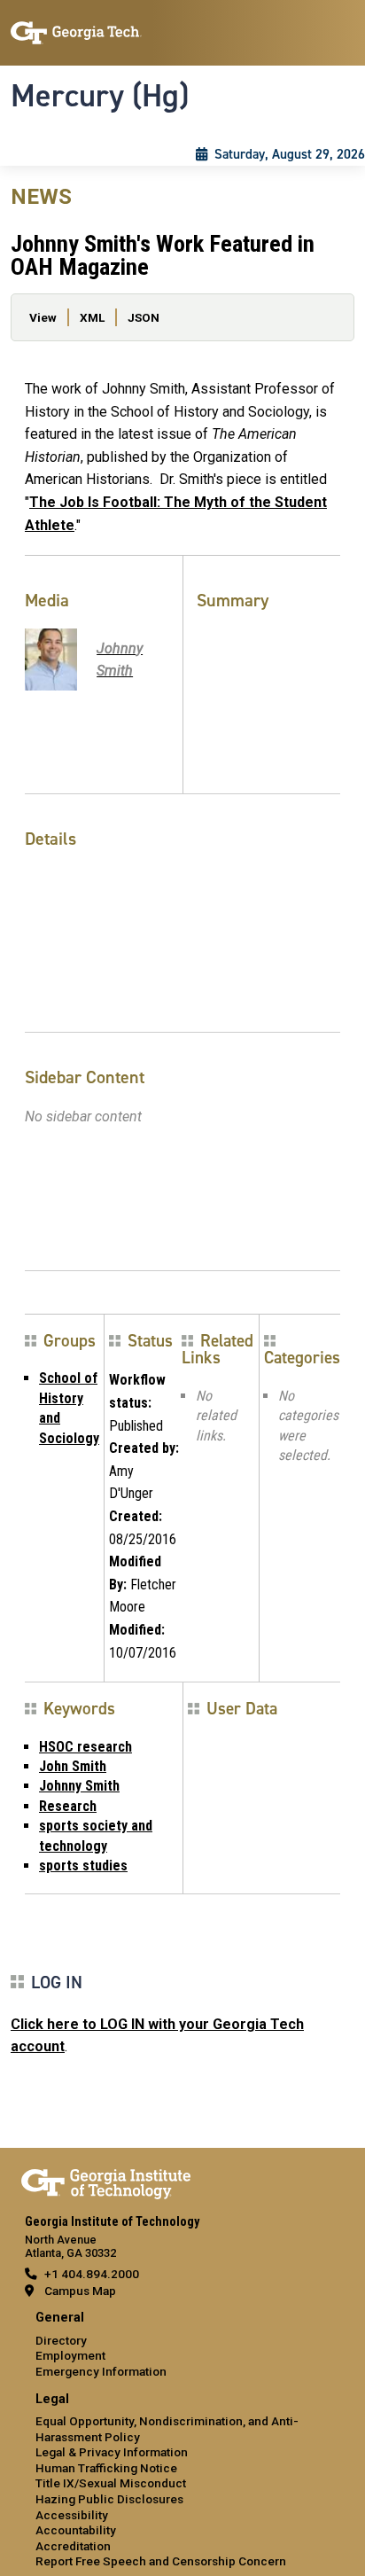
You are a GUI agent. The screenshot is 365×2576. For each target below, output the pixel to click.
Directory (61, 2340)
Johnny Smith (79, 1786)
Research (68, 1806)
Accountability (76, 2530)
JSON (144, 317)
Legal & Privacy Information (112, 2452)
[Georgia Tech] (106, 2181)
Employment (70, 2355)
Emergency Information (101, 2371)
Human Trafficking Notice (106, 2468)
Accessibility (72, 2515)
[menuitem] (182, 2345)
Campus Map (80, 2291)
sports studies (83, 1866)
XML (92, 317)
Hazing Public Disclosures (109, 2499)
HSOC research (85, 1747)
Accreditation (73, 2546)
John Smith (73, 1766)
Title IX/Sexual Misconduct (111, 2483)
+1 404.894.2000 (92, 2274)
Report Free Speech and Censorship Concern (161, 2561)
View (43, 317)
